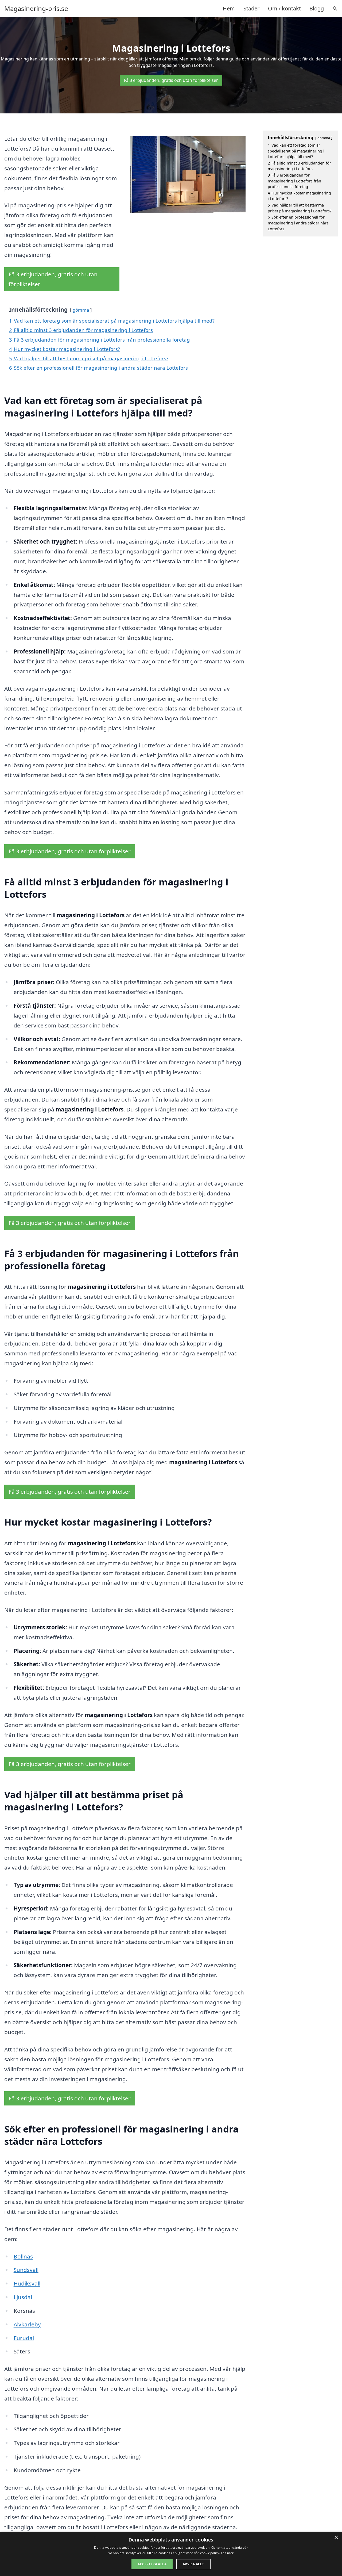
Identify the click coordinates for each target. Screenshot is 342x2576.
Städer (251, 8)
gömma (81, 310)
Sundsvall (26, 2270)
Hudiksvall (27, 2283)
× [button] (336, 2538)
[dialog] (171, 2554)
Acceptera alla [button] (152, 2564)
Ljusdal (23, 2297)
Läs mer (227, 2553)
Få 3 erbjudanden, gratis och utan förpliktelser (171, 80)
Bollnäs (23, 2256)
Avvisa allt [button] (193, 2564)
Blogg (317, 8)
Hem (229, 8)
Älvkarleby (27, 2324)
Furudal (24, 2338)
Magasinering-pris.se (36, 9)
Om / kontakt (284, 8)
